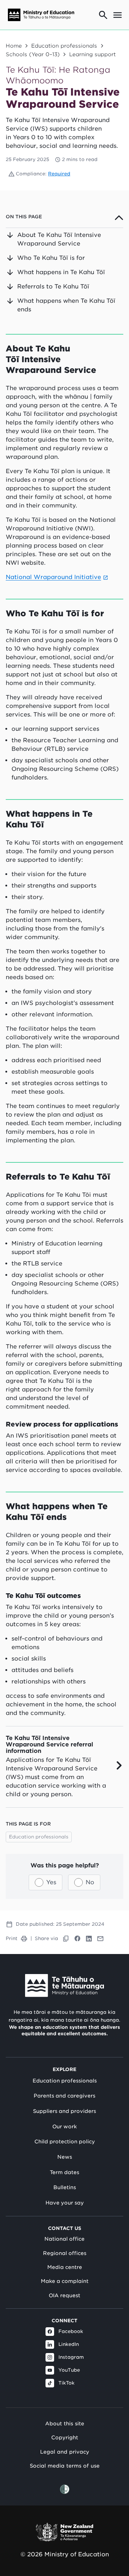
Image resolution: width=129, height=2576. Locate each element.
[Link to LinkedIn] (89, 1939)
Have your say (65, 2203)
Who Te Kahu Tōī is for (51, 258)
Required (59, 174)
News (65, 2157)
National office (64, 2239)
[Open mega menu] (118, 15)
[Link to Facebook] (77, 1939)
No (90, 1882)
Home (14, 46)
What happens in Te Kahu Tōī (61, 272)
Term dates (64, 2172)
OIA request (64, 2295)
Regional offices (65, 2253)
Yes (51, 1882)
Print (12, 1938)
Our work (64, 2127)
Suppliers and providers (64, 2111)
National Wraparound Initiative (53, 577)
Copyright (65, 2437)
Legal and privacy (65, 2452)
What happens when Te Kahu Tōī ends (66, 305)
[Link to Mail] (100, 1939)
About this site (65, 2423)
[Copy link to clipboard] (66, 1939)
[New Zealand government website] (64, 2532)
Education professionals (64, 46)
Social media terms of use (65, 2466)
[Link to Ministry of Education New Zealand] (64, 1986)
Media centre (65, 2267)
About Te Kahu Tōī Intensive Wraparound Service (59, 239)
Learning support (92, 54)
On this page (24, 217)
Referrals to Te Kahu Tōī (53, 286)
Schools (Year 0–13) (33, 54)
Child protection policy (65, 2142)
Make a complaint (65, 2281)
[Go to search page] (103, 15)
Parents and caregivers (64, 2096)
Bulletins (65, 2187)
